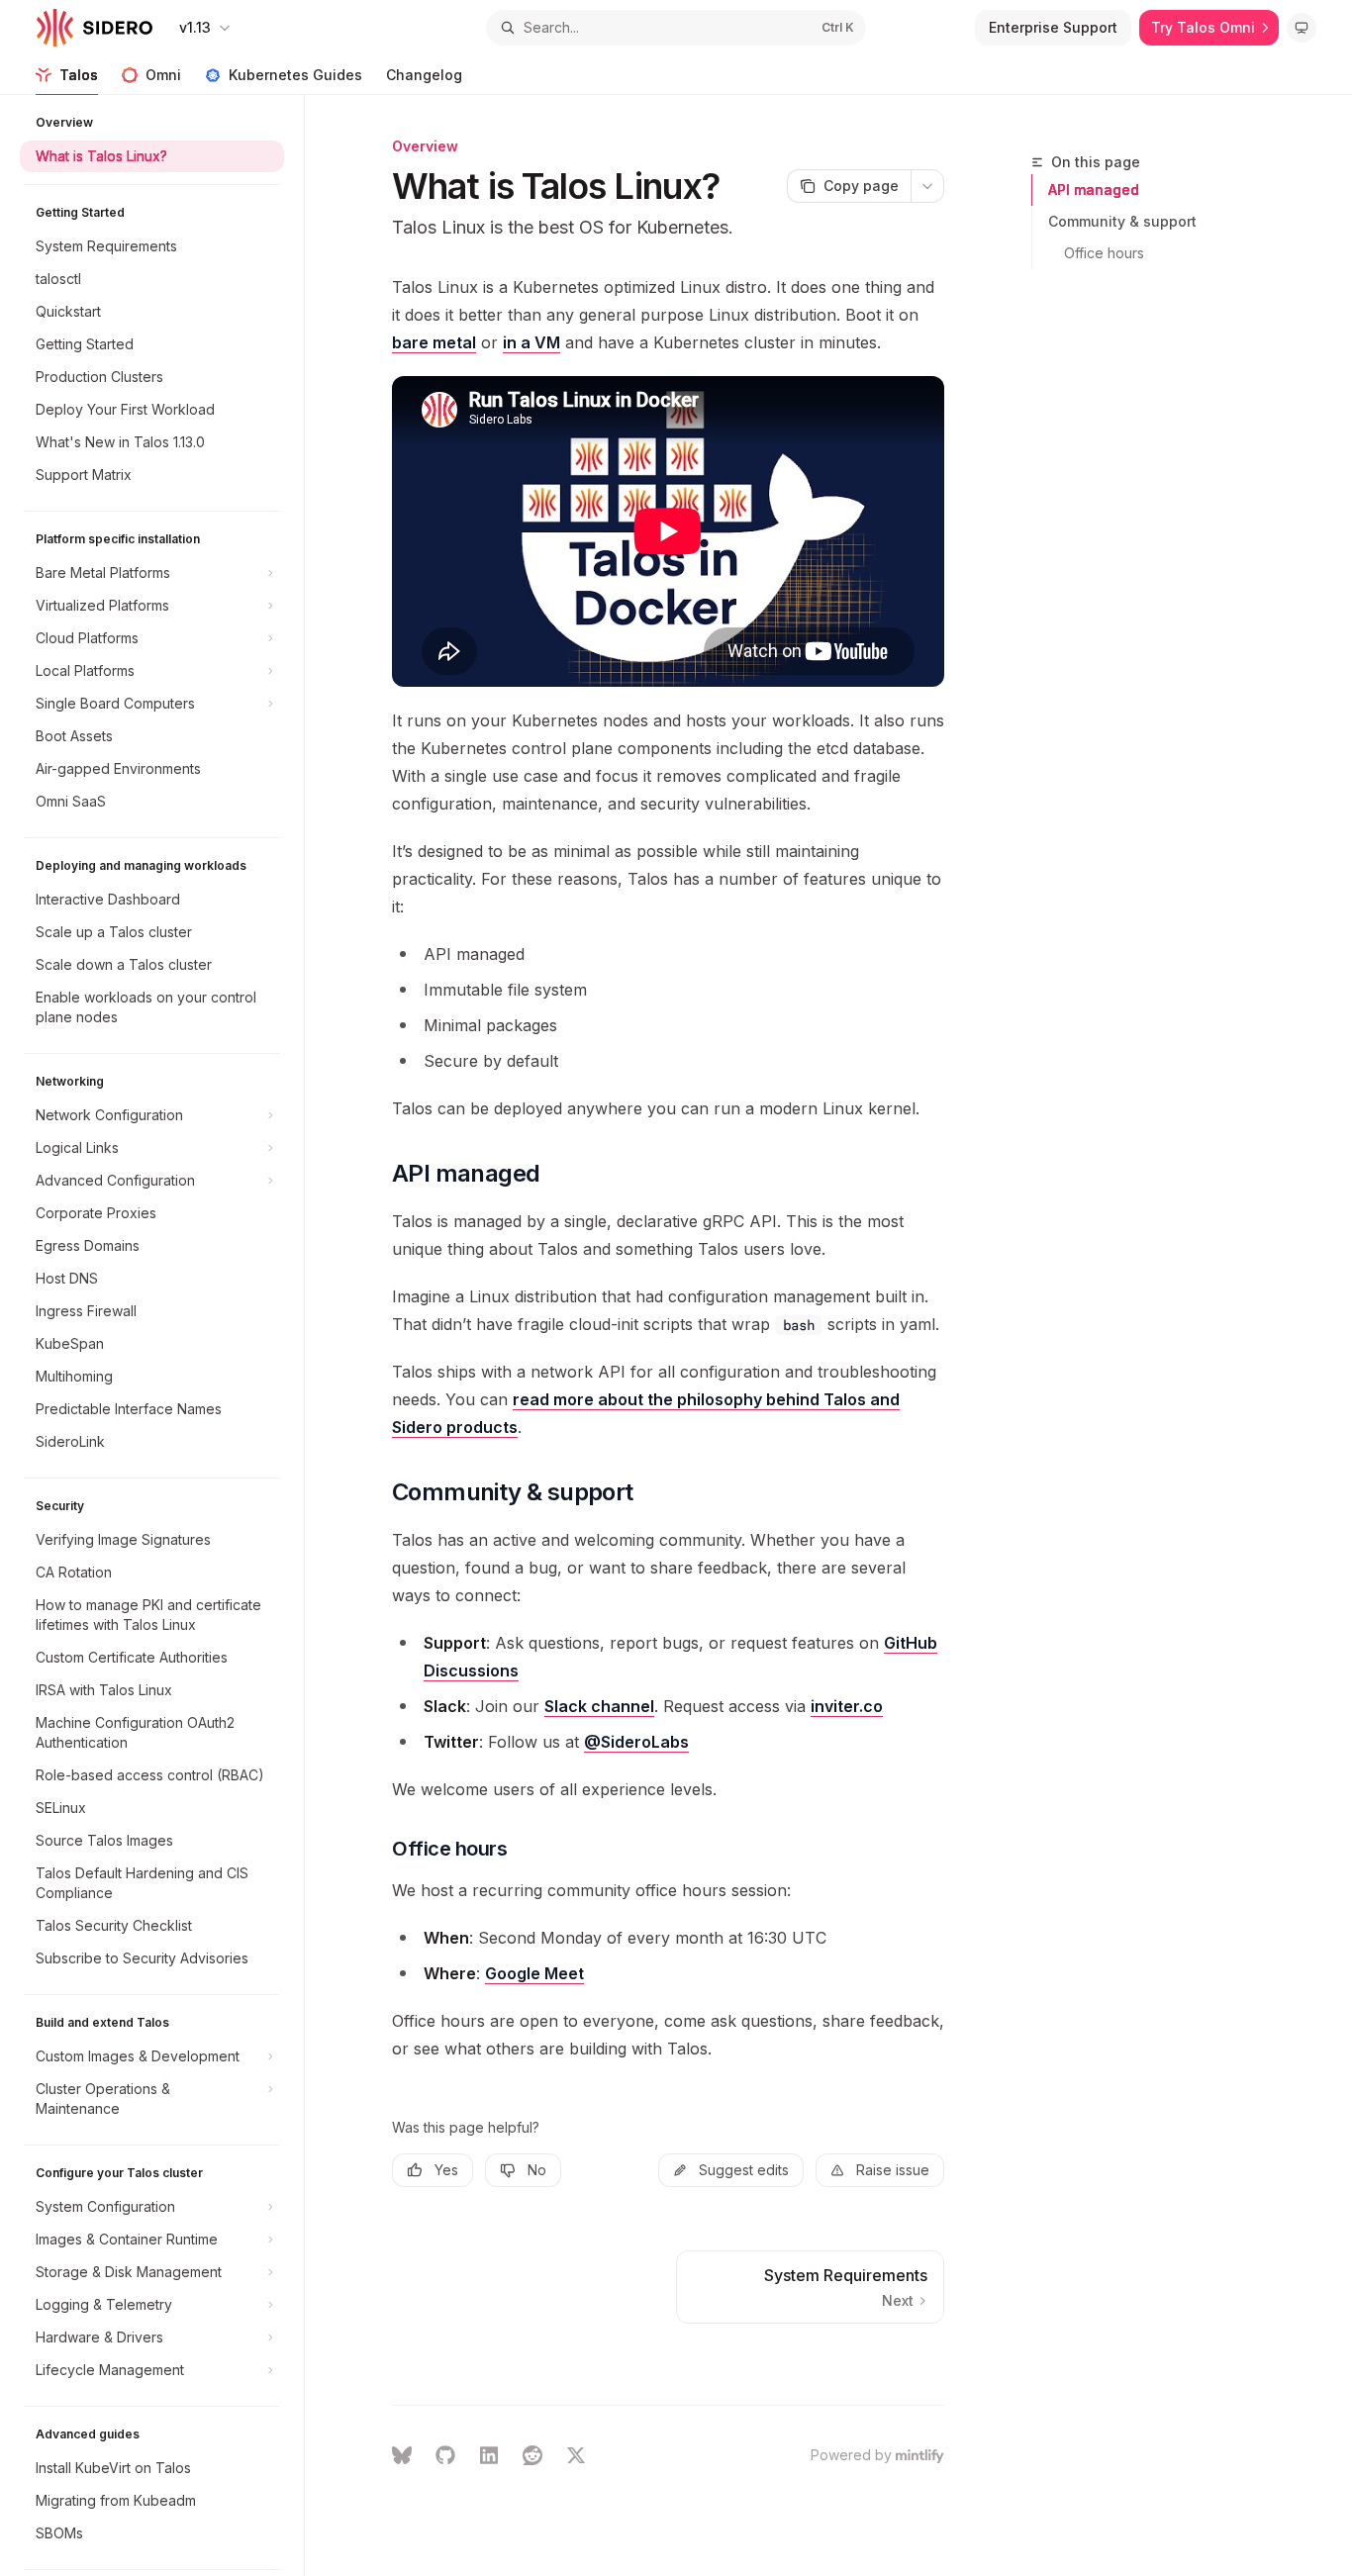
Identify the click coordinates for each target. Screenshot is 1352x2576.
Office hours (1104, 253)
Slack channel (599, 1706)
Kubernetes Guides (295, 75)
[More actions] (927, 186)
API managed (1094, 190)
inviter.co (847, 1706)
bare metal (434, 342)
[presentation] (162, 1336)
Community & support (1122, 221)
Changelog (424, 75)
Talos (79, 75)
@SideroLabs (636, 1742)
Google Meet (534, 1973)
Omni (163, 75)
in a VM (531, 342)
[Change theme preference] (1302, 28)
